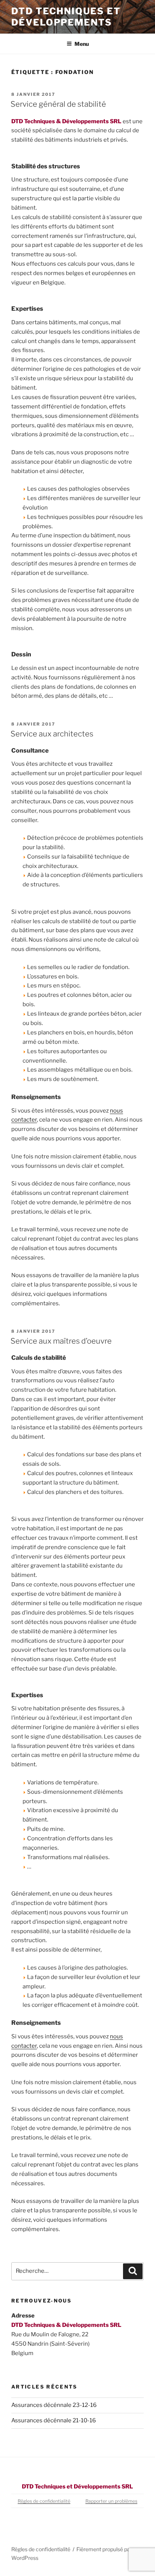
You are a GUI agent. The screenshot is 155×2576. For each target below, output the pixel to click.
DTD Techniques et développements (66, 17)
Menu (82, 44)
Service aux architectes (52, 734)
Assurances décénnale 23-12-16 (54, 2405)
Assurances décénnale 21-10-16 (54, 2420)
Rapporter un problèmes (111, 2501)
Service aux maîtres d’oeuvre (61, 1341)
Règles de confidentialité (44, 2501)
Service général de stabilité (58, 104)
